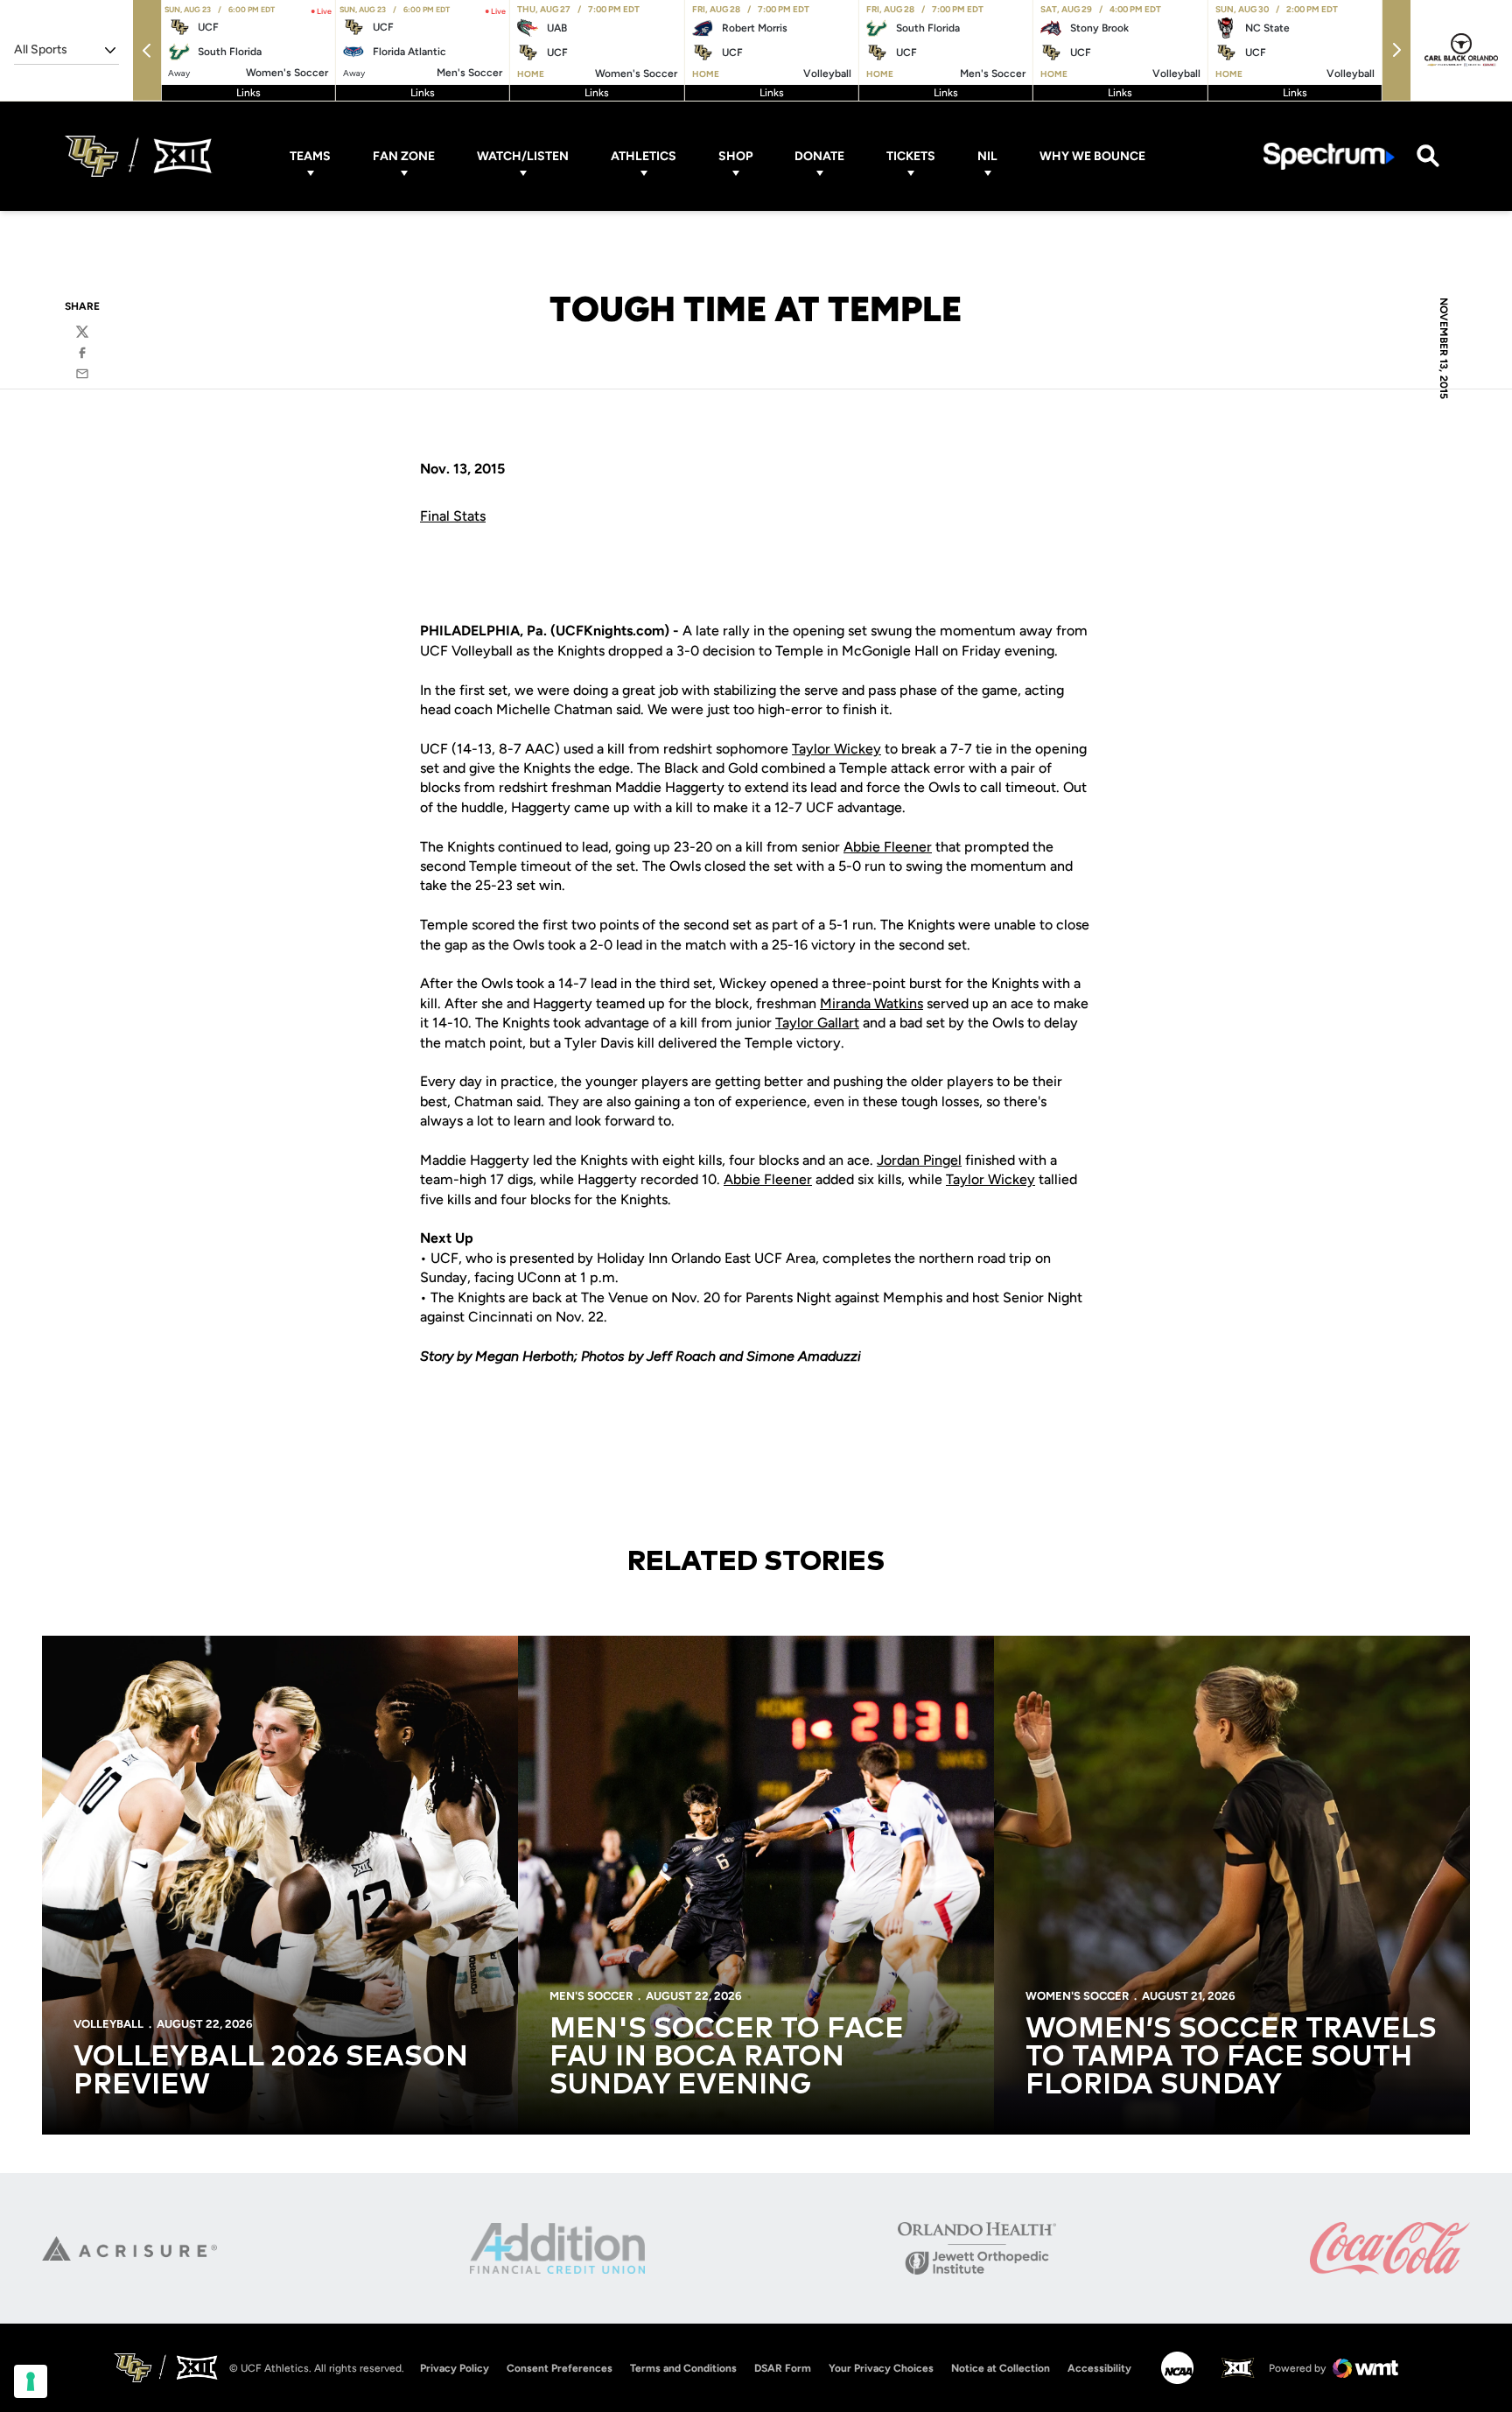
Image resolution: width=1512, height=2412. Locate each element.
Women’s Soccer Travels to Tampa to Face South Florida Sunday (1231, 2058)
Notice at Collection (1001, 2368)
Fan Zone (404, 156)
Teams (310, 156)
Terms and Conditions (683, 2368)
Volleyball (108, 2024)
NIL (987, 156)
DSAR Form (783, 2368)
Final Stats (453, 516)
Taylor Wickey (836, 749)
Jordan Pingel (919, 1160)
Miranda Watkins (871, 1003)
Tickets (911, 156)
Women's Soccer (1077, 1996)
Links (248, 93)
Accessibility (1099, 2368)
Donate (819, 156)
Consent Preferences (560, 2368)
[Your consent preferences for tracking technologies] (31, 2381)
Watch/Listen (523, 156)
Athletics (644, 156)
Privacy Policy (455, 2368)
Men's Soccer (591, 1996)
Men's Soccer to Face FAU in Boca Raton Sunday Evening (727, 2058)
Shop (735, 156)
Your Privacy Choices (881, 2368)
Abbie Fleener (888, 847)
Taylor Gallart (817, 1023)
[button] (147, 50)
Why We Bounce (1092, 156)
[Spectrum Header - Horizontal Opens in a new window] (1329, 156)
